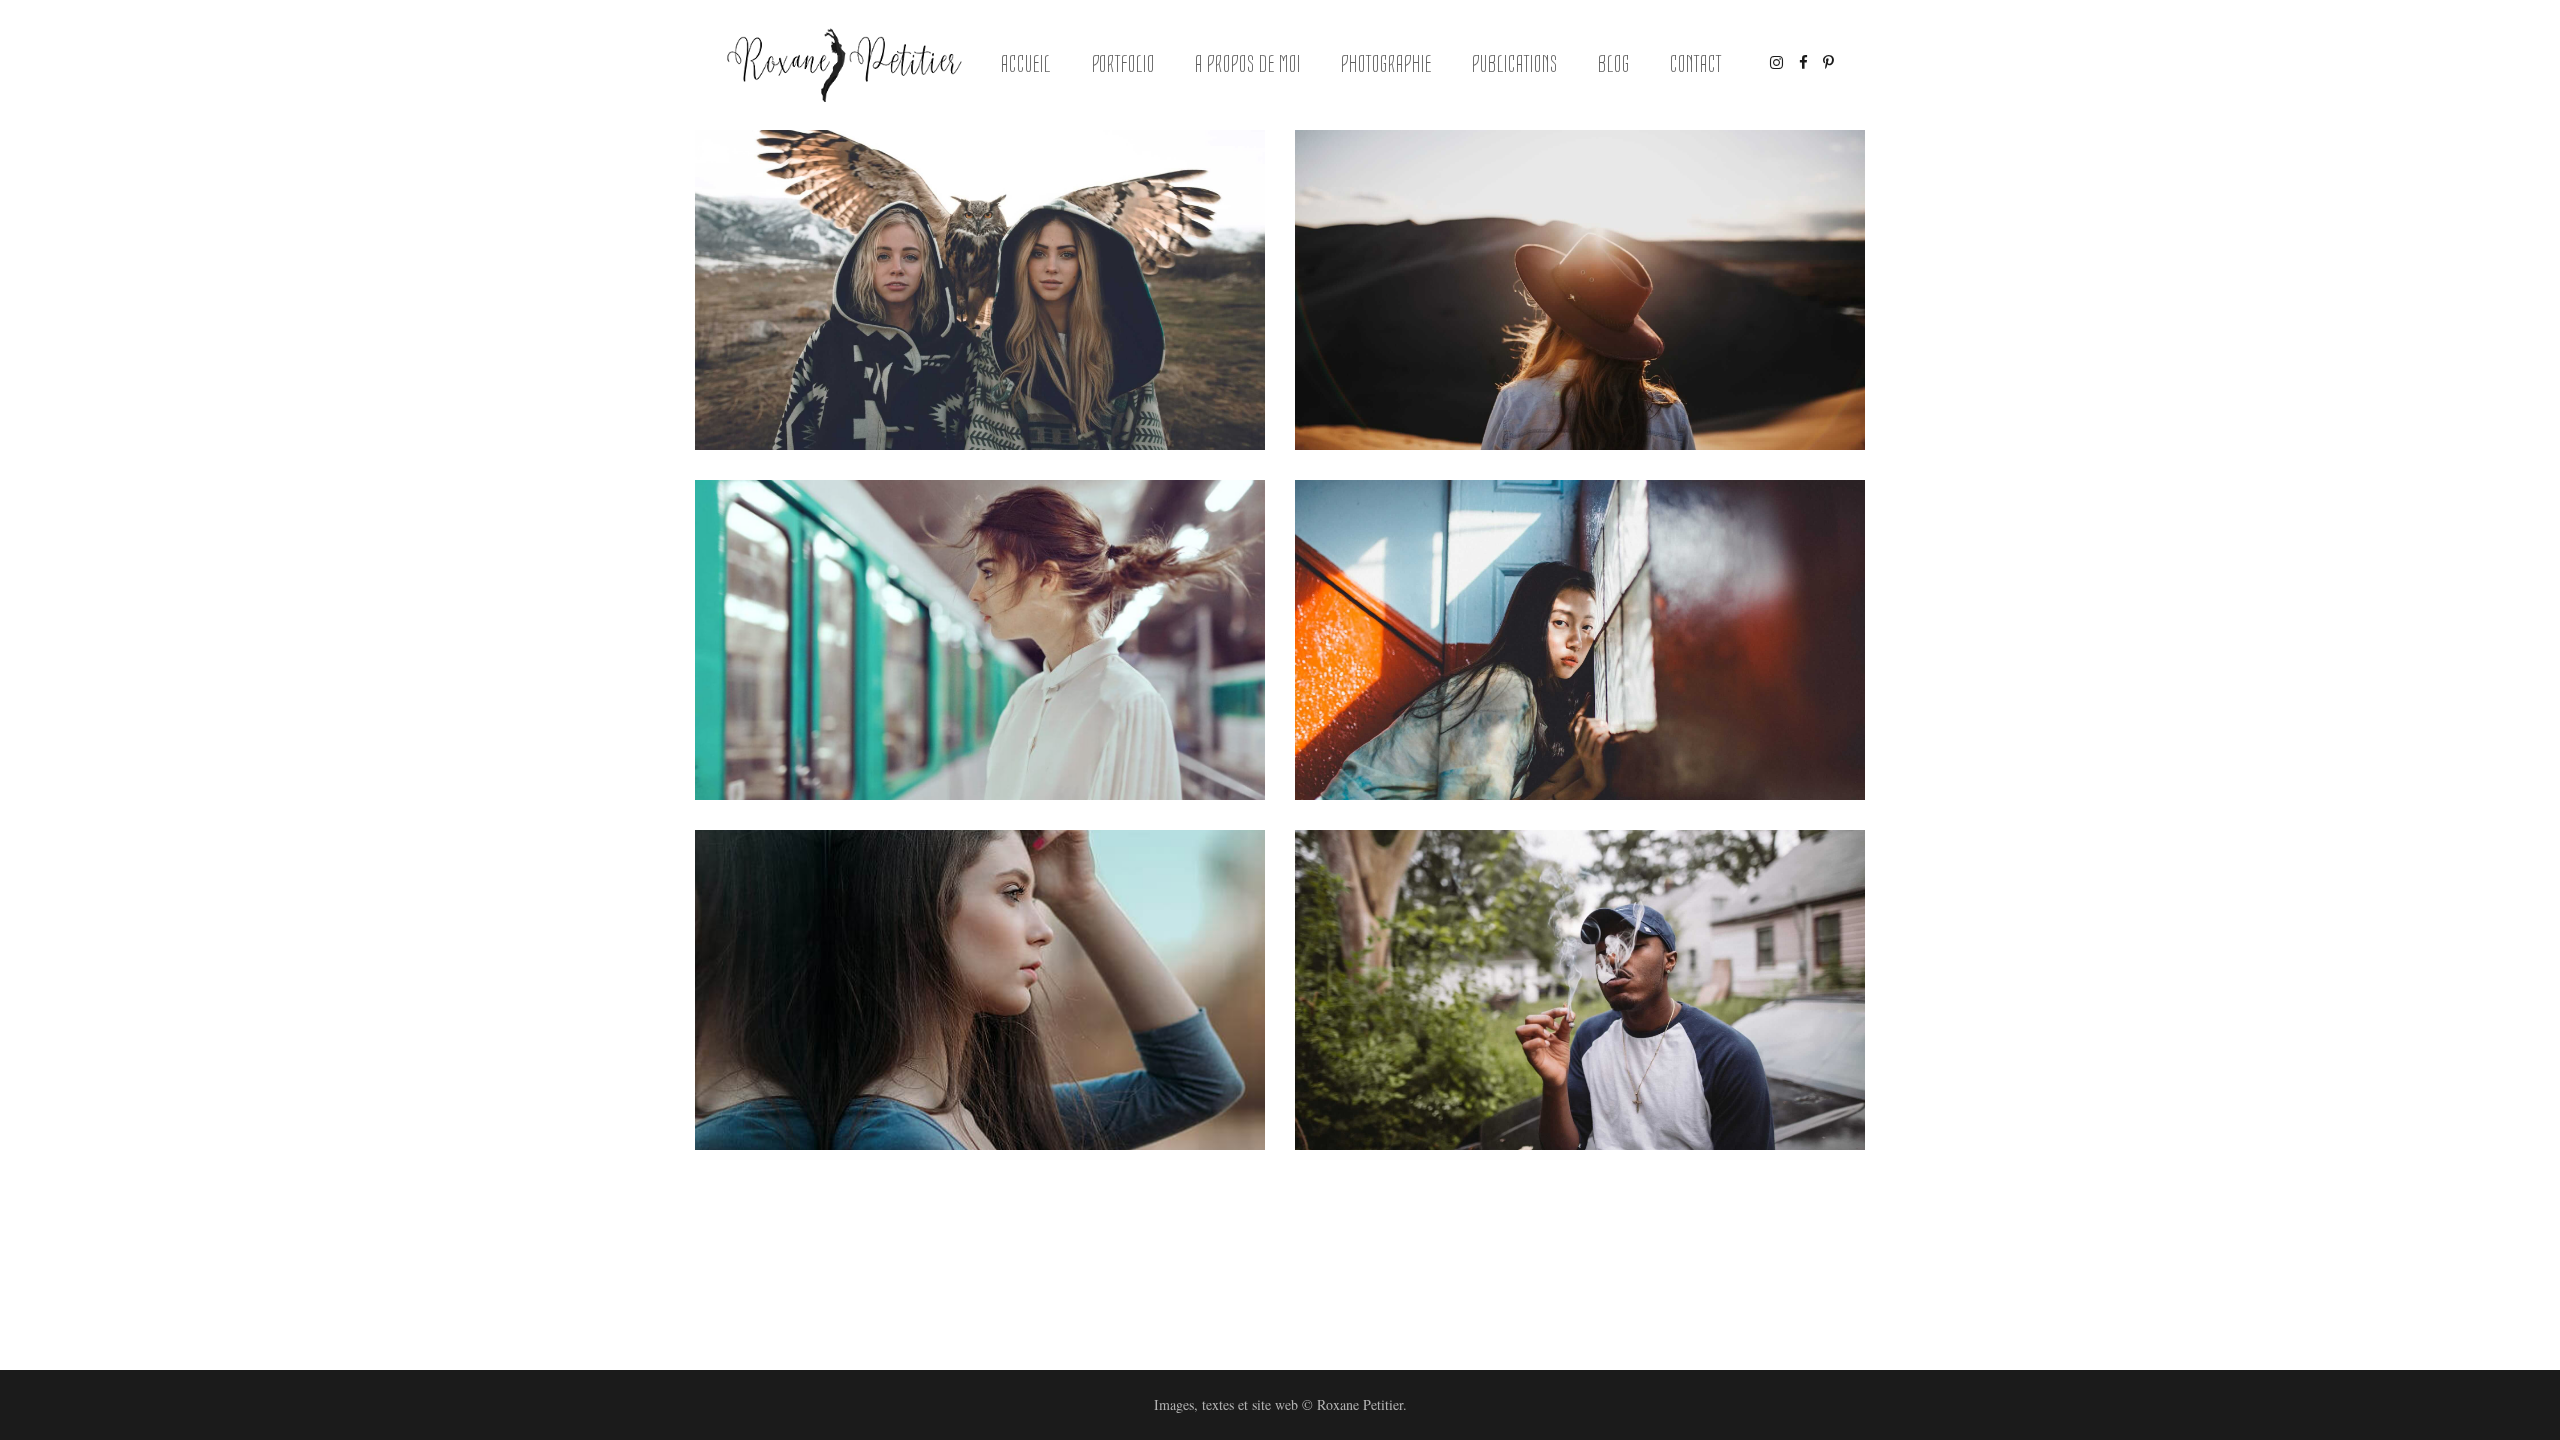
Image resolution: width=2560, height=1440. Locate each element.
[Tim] (1580, 990)
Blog (1614, 64)
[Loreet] (1580, 290)
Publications (1515, 64)
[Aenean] (980, 990)
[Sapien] (980, 640)
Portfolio (1124, 64)
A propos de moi (1247, 64)
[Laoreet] (1580, 640)
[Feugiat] (980, 290)
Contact (1696, 64)
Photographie (1386, 64)
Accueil (1026, 64)
